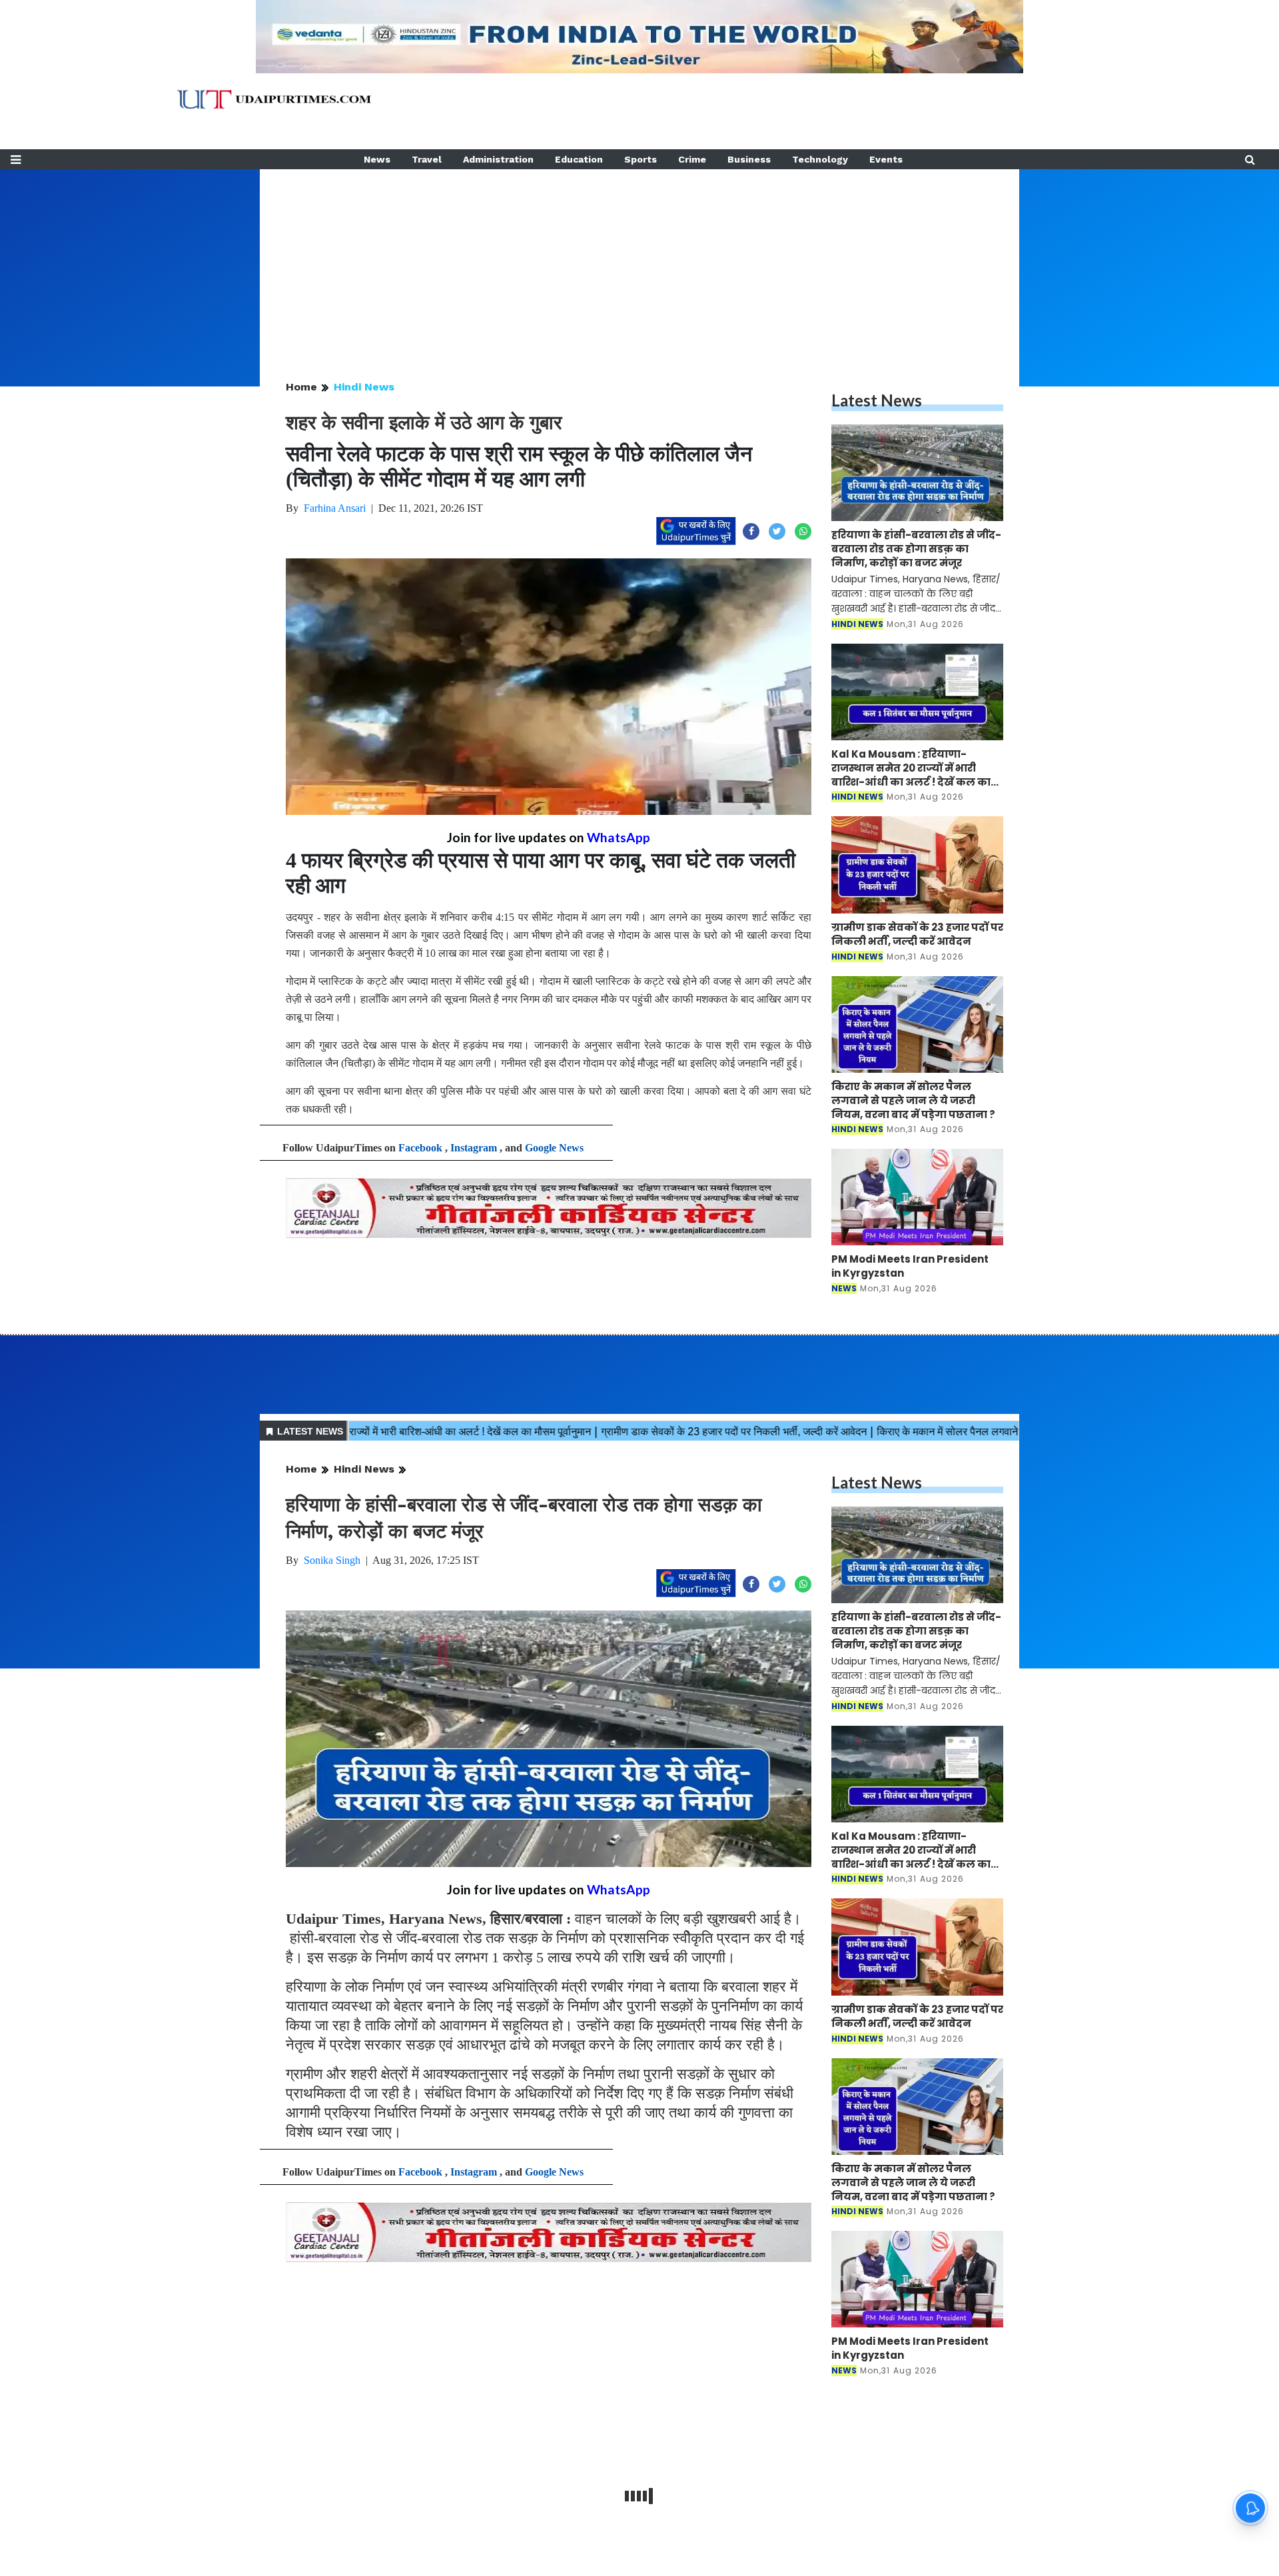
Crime (692, 159)
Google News (554, 1148)
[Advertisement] (639, 263)
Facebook (420, 1148)
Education (579, 159)
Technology (820, 159)
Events (886, 159)
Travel (427, 159)
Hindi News (364, 387)
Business (749, 159)
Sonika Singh (332, 1560)
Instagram (474, 1148)
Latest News (877, 400)
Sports (640, 159)
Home (301, 387)
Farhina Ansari (335, 508)
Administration (498, 159)
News (377, 159)
